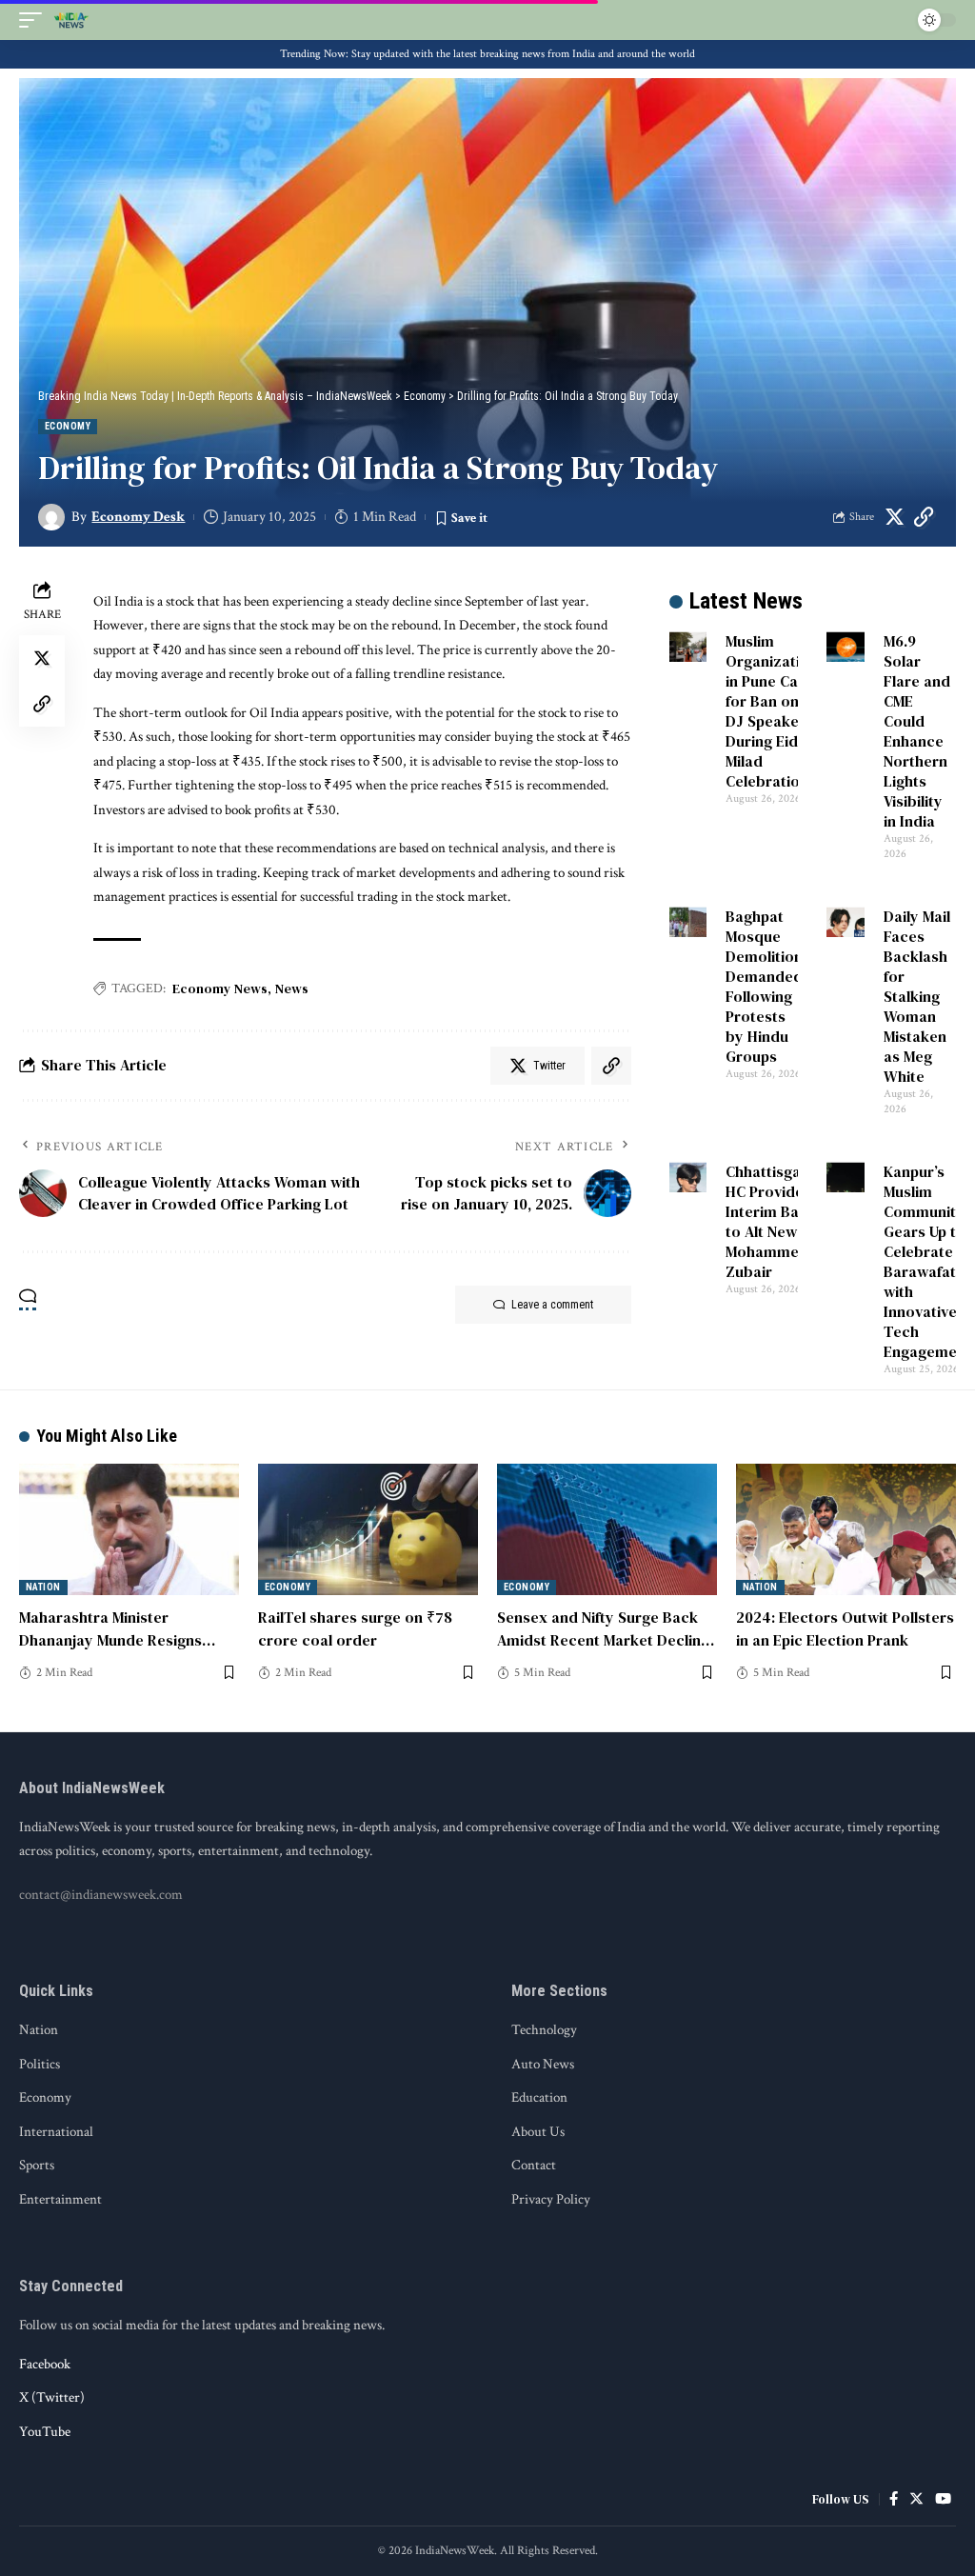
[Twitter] (916, 2499)
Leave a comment (552, 1305)
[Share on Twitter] (894, 517)
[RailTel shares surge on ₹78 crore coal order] (368, 1530)
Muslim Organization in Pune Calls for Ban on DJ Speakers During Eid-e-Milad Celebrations (772, 711)
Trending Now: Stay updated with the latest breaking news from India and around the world (487, 54)
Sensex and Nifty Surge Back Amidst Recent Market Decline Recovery (603, 1639)
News (292, 988)
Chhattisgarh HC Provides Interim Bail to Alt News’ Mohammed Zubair (771, 1221)
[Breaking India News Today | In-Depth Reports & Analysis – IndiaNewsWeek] (71, 20)
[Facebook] (894, 2499)
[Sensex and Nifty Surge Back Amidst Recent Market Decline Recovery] (607, 1530)
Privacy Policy (551, 2199)
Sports (37, 2165)
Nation (43, 1587)
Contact (534, 2165)
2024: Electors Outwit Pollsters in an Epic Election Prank (845, 1628)
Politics (40, 2064)
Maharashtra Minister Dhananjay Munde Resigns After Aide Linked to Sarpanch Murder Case (125, 1650)
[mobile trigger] (35, 20)
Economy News (220, 988)
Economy (68, 426)
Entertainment (60, 2199)
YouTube (45, 2432)
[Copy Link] (924, 517)
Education (539, 2097)
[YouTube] (943, 2499)
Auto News (543, 2064)
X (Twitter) (52, 2397)
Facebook (45, 2364)
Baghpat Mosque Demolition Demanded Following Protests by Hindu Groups (764, 986)
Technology (544, 2030)
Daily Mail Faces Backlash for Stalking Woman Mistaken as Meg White (917, 996)
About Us (538, 2132)
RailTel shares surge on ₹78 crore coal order (355, 1628)
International (56, 2132)
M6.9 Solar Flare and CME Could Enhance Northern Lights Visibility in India (917, 731)
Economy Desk (138, 517)
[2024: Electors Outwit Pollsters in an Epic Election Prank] (846, 1530)
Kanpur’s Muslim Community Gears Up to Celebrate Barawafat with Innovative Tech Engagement (927, 1261)
